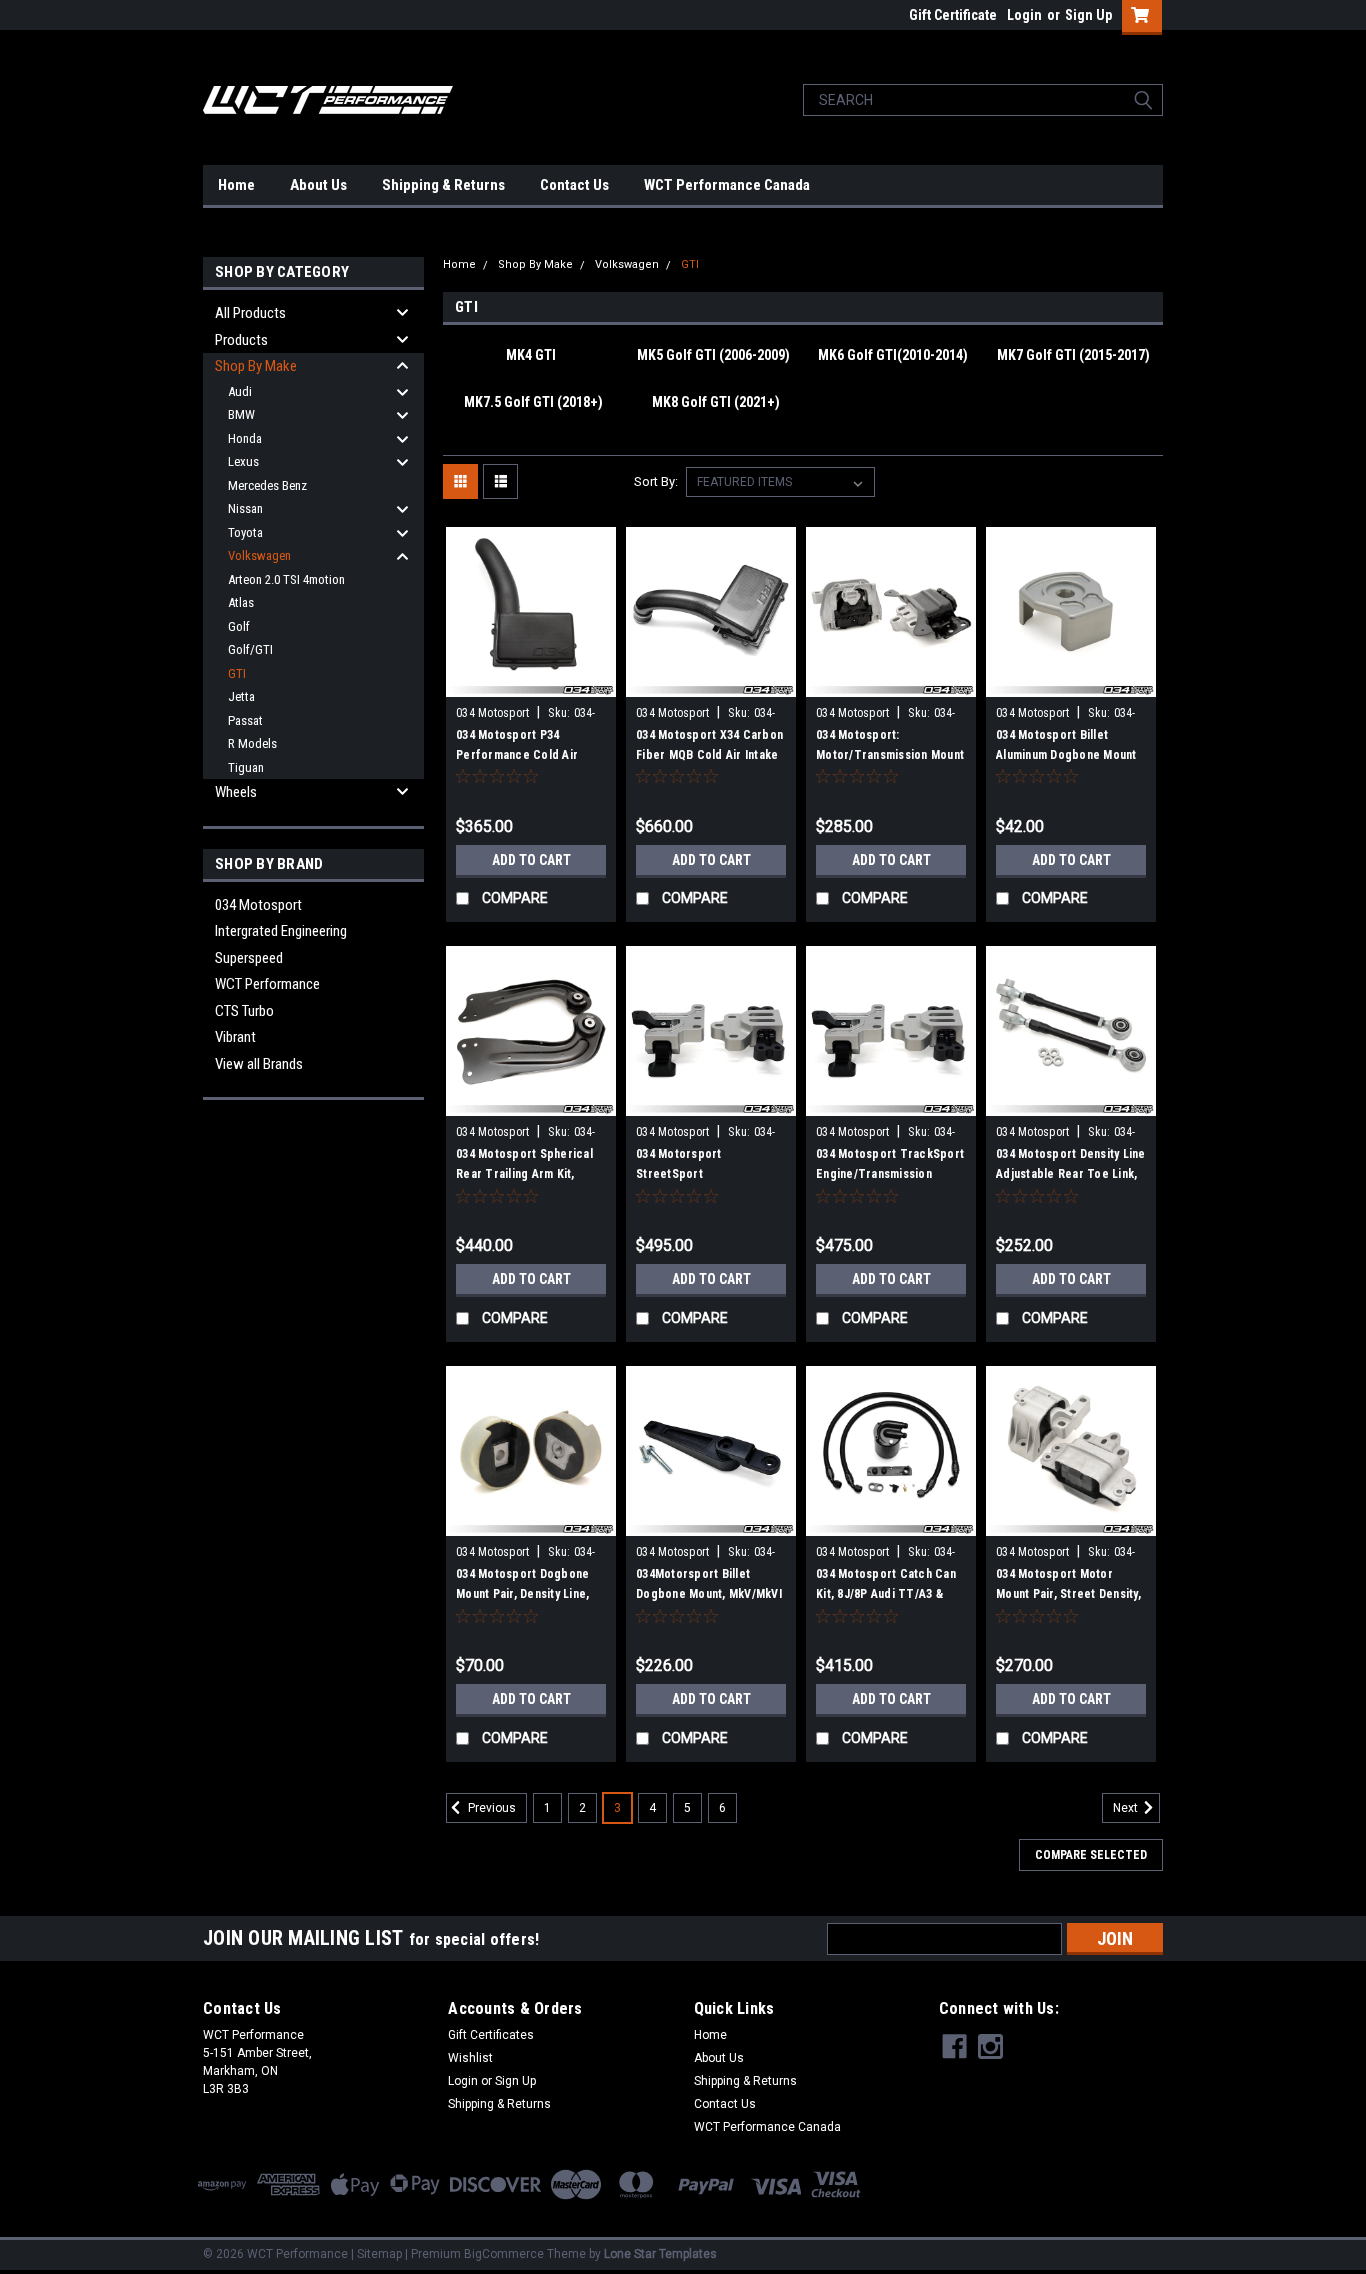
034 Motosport (258, 905)
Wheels (236, 792)
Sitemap (379, 2254)
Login (1024, 15)
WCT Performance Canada (727, 185)
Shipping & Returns (443, 185)
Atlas (241, 602)
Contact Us (574, 185)
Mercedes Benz (267, 485)
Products (241, 340)
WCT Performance (267, 984)
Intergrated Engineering (281, 931)
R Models (252, 743)
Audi (240, 391)
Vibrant (235, 1037)
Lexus (243, 461)
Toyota (245, 532)
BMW (241, 414)
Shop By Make (256, 366)
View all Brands (259, 1064)
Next (1127, 1809)
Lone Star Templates (660, 2254)
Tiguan (246, 767)
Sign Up (1088, 15)
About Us (318, 185)
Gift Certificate (953, 15)
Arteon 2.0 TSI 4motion (286, 579)
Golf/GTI (250, 649)
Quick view (531, 682)
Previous (490, 1809)
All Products (250, 313)
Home (236, 185)
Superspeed (249, 958)
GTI (237, 673)
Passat (245, 720)
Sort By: (656, 481)
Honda (245, 438)
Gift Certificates (491, 2035)
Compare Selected (1091, 1855)
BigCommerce (504, 2254)
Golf (239, 626)
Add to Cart (531, 860)
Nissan (245, 508)
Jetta (241, 696)
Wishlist (470, 2058)
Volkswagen (259, 555)
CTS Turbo (244, 1011)
